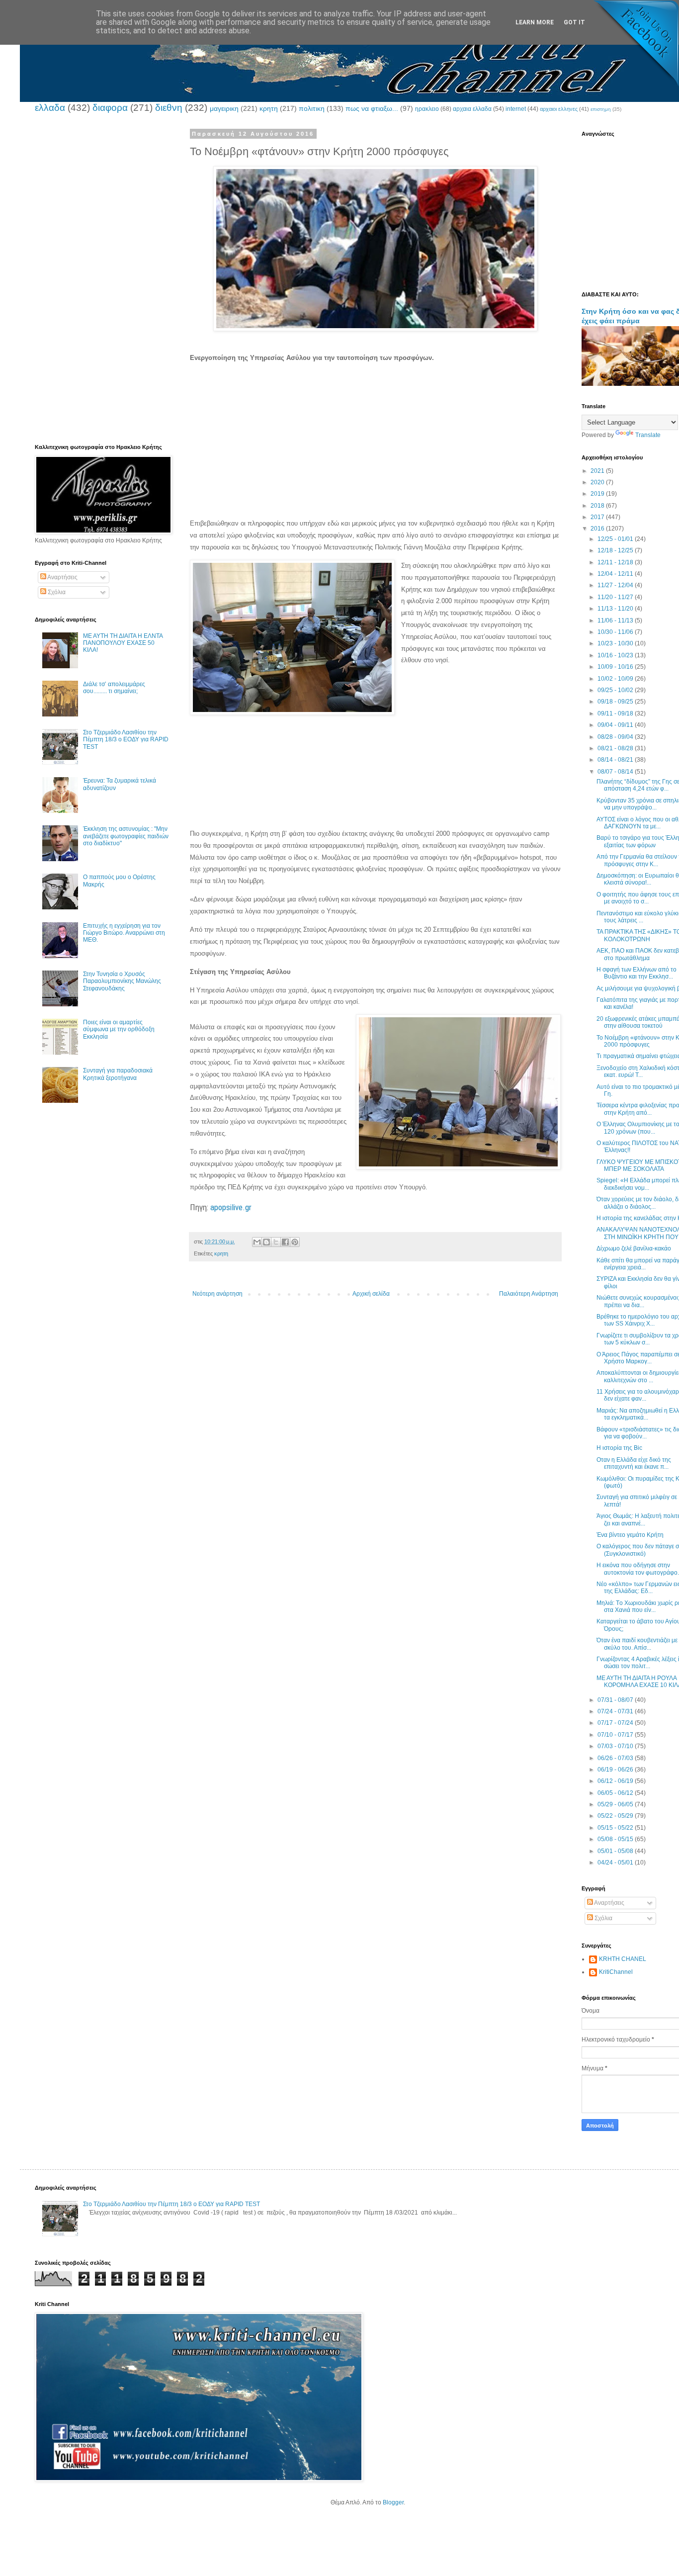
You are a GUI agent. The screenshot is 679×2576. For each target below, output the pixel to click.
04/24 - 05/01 (616, 1863)
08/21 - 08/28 (616, 748)
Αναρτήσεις (62, 577)
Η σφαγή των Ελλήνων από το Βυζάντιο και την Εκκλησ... (637, 973)
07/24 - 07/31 (616, 1711)
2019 (598, 494)
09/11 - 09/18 (616, 713)
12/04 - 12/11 (616, 574)
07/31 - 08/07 (616, 1700)
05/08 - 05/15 (616, 1839)
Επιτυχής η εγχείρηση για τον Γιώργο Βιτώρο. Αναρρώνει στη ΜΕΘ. (124, 933)
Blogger (393, 2502)
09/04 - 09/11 (616, 725)
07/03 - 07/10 (616, 1746)
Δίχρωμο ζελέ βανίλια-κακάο (634, 1248)
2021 (598, 471)
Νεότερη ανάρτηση (217, 1294)
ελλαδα (50, 108)
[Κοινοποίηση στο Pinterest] (295, 1242)
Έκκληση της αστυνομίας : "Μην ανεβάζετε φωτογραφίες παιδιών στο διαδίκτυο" (126, 836)
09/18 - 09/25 (616, 702)
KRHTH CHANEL (623, 1959)
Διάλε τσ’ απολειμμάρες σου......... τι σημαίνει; (114, 688)
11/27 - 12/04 (616, 585)
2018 (598, 506)
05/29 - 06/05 (616, 1804)
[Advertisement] (375, 442)
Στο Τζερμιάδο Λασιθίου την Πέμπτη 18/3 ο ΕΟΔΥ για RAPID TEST (126, 740)
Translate (648, 435)
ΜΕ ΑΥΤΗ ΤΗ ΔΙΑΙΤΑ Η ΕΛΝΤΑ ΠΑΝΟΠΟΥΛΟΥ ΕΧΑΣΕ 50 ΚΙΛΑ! (123, 643)
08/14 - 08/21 (616, 760)
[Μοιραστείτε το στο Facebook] (285, 1242)
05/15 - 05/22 (616, 1828)
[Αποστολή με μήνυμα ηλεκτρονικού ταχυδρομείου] (257, 1242)
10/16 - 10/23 (616, 655)
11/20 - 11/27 (616, 597)
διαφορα (110, 108)
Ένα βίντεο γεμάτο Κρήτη (630, 1535)
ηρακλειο (427, 109)
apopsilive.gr (231, 1207)
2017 (598, 517)
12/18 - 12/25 (616, 550)
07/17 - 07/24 (616, 1723)
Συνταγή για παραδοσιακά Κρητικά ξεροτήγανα (118, 1074)
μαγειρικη (224, 108)
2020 (598, 482)
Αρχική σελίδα (371, 1294)
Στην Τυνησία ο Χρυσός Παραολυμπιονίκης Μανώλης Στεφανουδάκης (122, 981)
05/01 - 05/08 (616, 1851)
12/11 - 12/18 (616, 562)
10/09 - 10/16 (616, 667)
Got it (574, 22)
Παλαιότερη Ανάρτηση (529, 1294)
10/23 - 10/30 (616, 643)
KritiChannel (616, 1972)
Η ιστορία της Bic (619, 1448)
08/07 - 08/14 (616, 772)
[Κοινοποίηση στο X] (276, 1242)
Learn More (535, 22)
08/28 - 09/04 (616, 737)
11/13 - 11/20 (616, 609)
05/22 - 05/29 (616, 1816)
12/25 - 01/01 (616, 539)
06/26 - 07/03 (616, 1758)
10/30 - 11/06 (616, 632)
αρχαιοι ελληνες (559, 109)
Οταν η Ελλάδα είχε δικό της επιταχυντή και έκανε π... (634, 1463)
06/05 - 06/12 (616, 1793)
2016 (598, 529)
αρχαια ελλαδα (472, 109)
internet (516, 109)
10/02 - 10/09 (616, 679)
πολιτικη (312, 108)
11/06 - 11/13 (616, 621)
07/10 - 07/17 (616, 1735)
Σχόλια (56, 592)
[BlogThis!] (266, 1242)
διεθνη (169, 108)
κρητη (269, 108)
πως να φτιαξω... (372, 108)
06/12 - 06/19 (616, 1781)
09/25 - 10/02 (616, 690)
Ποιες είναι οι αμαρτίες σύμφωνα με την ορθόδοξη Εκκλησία (119, 1029)
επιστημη (601, 109)
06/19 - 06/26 (616, 1770)
